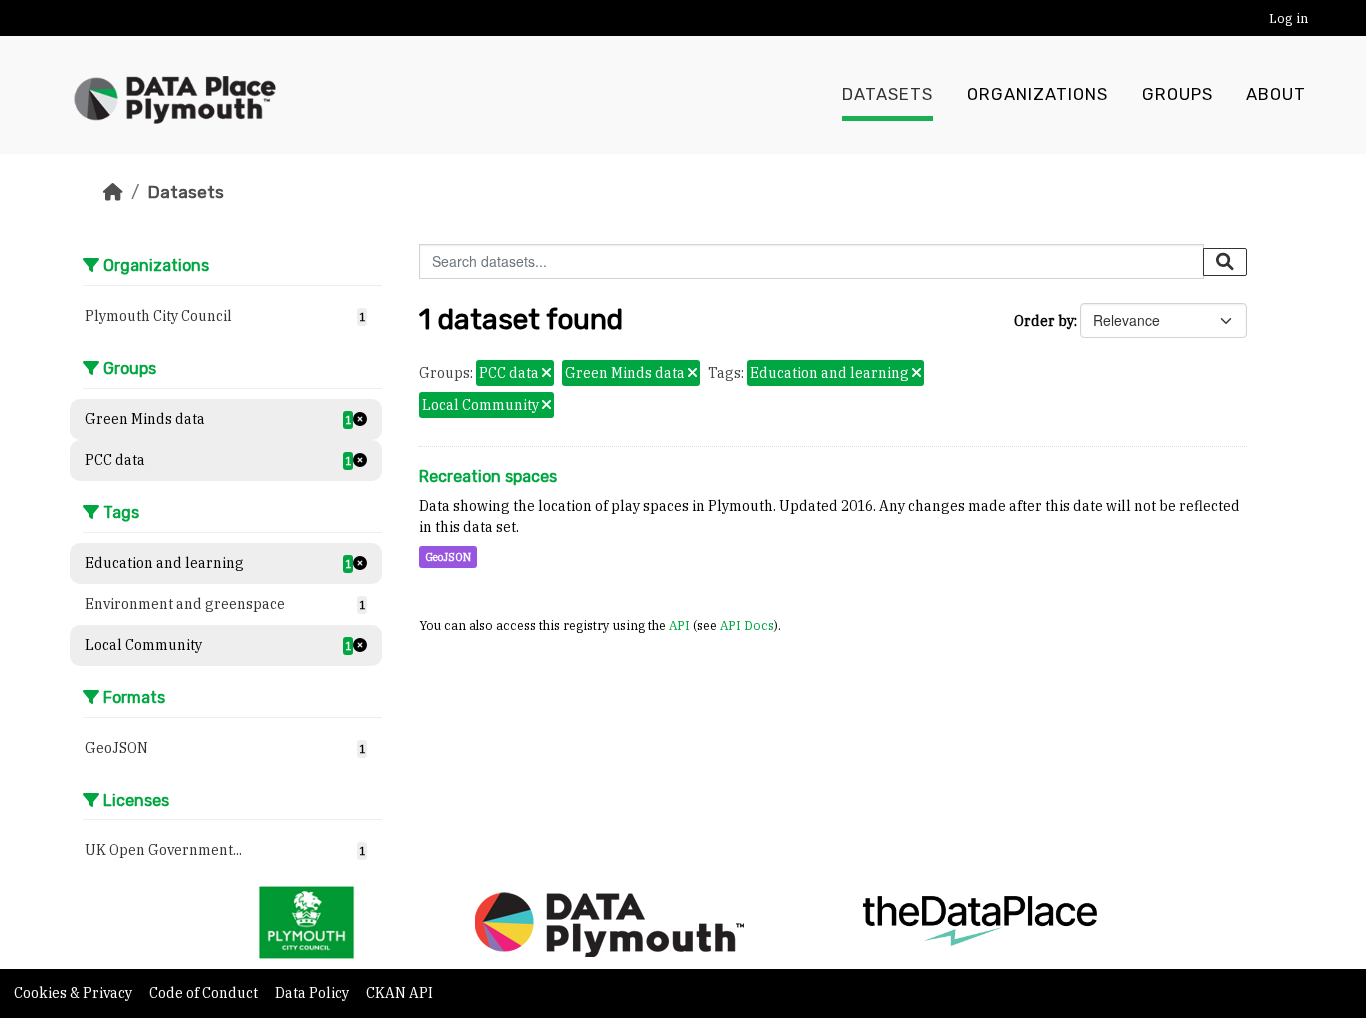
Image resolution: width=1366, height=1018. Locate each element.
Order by (1044, 321)
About (1276, 94)
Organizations (1037, 94)
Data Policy (313, 993)
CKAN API (399, 993)
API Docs (747, 625)
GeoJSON (448, 557)
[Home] (113, 192)
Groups (1177, 94)
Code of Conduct (205, 993)
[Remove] (546, 374)
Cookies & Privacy (74, 993)
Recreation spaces (488, 476)
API (679, 625)
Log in (1288, 18)
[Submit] (1225, 262)
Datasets (887, 94)
